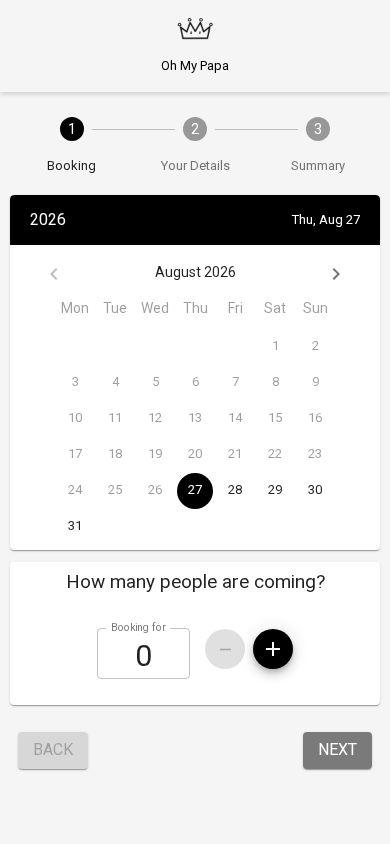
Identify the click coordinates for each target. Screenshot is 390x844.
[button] (195, 582)
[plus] (273, 649)
